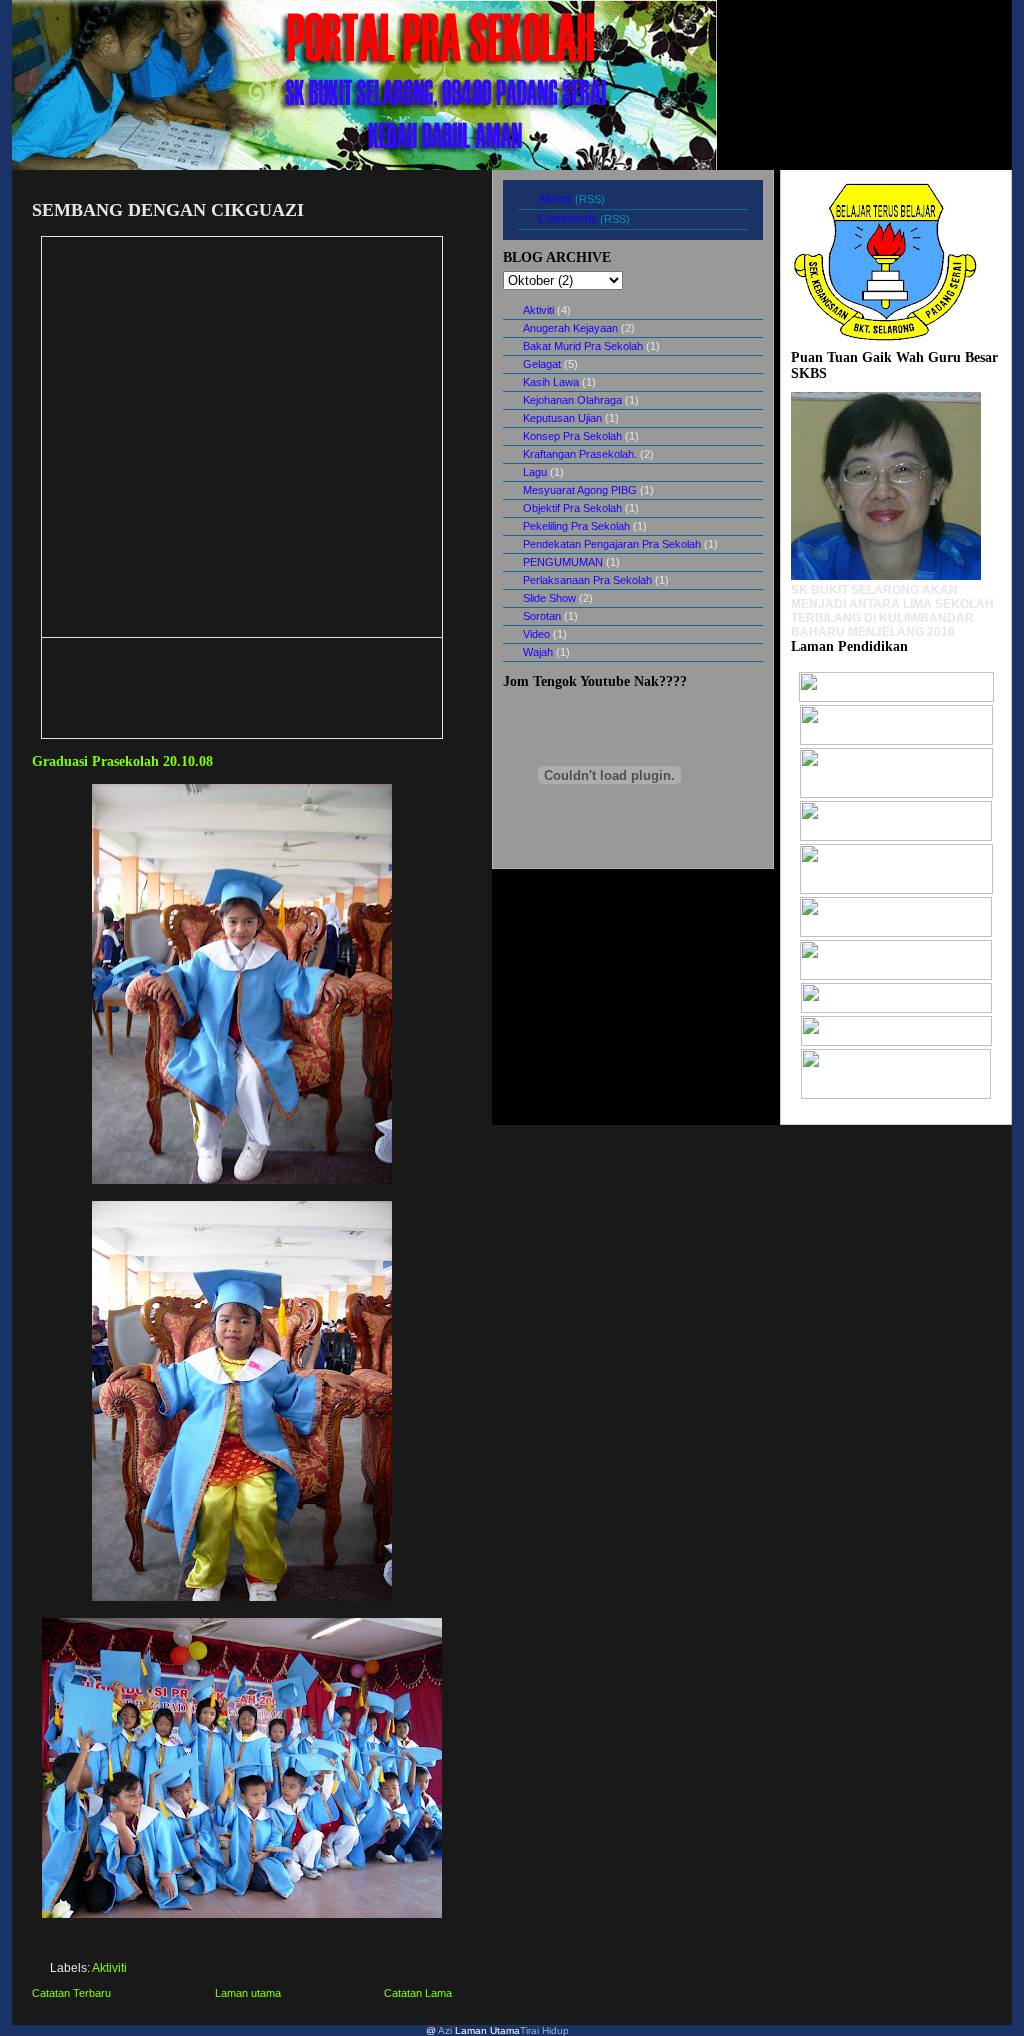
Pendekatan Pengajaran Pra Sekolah (612, 544)
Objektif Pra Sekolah (572, 508)
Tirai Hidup (544, 2030)
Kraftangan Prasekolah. (580, 454)
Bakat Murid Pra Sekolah (583, 346)
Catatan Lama (418, 1993)
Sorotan (542, 616)
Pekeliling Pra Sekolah (576, 526)
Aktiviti (109, 1968)
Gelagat (542, 364)
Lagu (535, 472)
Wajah (538, 652)
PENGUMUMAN (563, 562)
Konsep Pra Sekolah (572, 436)
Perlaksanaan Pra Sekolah (587, 580)
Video (536, 634)
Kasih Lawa (551, 382)
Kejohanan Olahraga (572, 400)
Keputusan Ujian (562, 418)
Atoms (555, 199)
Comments (567, 219)
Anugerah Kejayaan (570, 328)
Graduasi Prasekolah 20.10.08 (122, 761)
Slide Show (549, 598)
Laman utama (248, 1993)
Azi (444, 2030)
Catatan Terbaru (71, 1993)
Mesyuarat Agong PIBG (580, 490)
